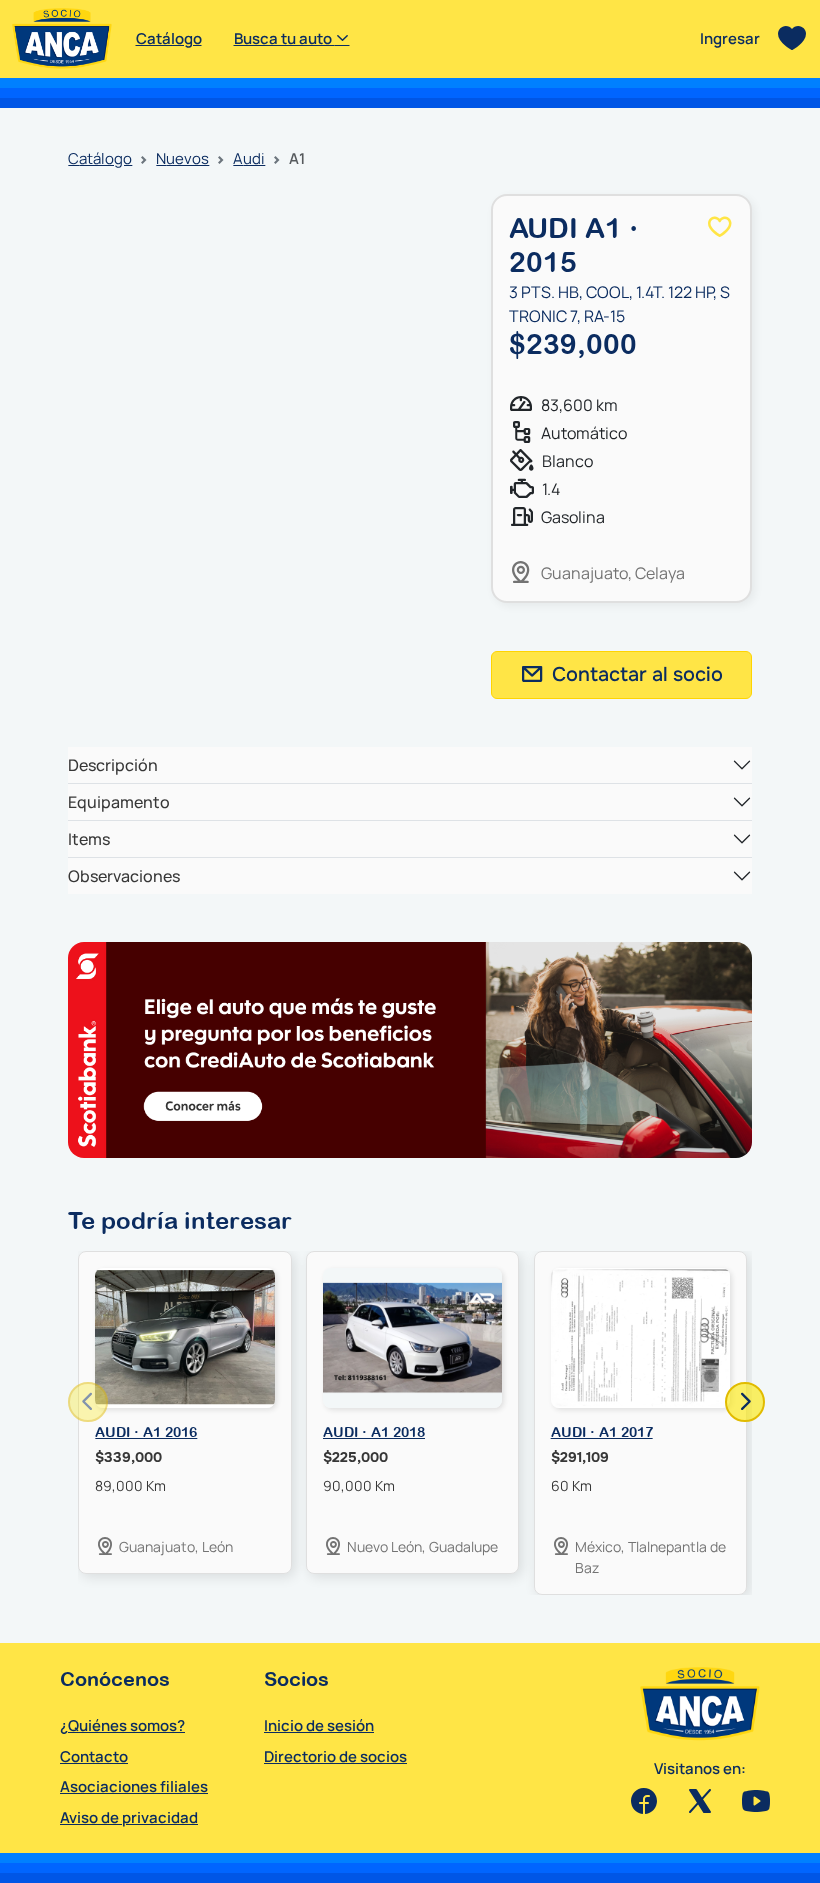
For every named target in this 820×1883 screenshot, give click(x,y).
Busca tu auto (284, 38)
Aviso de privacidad (129, 1817)
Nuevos (182, 158)
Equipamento (119, 802)
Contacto (94, 1756)
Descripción (113, 765)
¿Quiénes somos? (122, 1725)
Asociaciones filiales (134, 1786)
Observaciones (124, 876)
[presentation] (88, 1402)
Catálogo (169, 38)
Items (89, 839)
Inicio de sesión (319, 1725)
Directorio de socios (335, 1756)
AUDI (249, 158)
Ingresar (730, 38)
